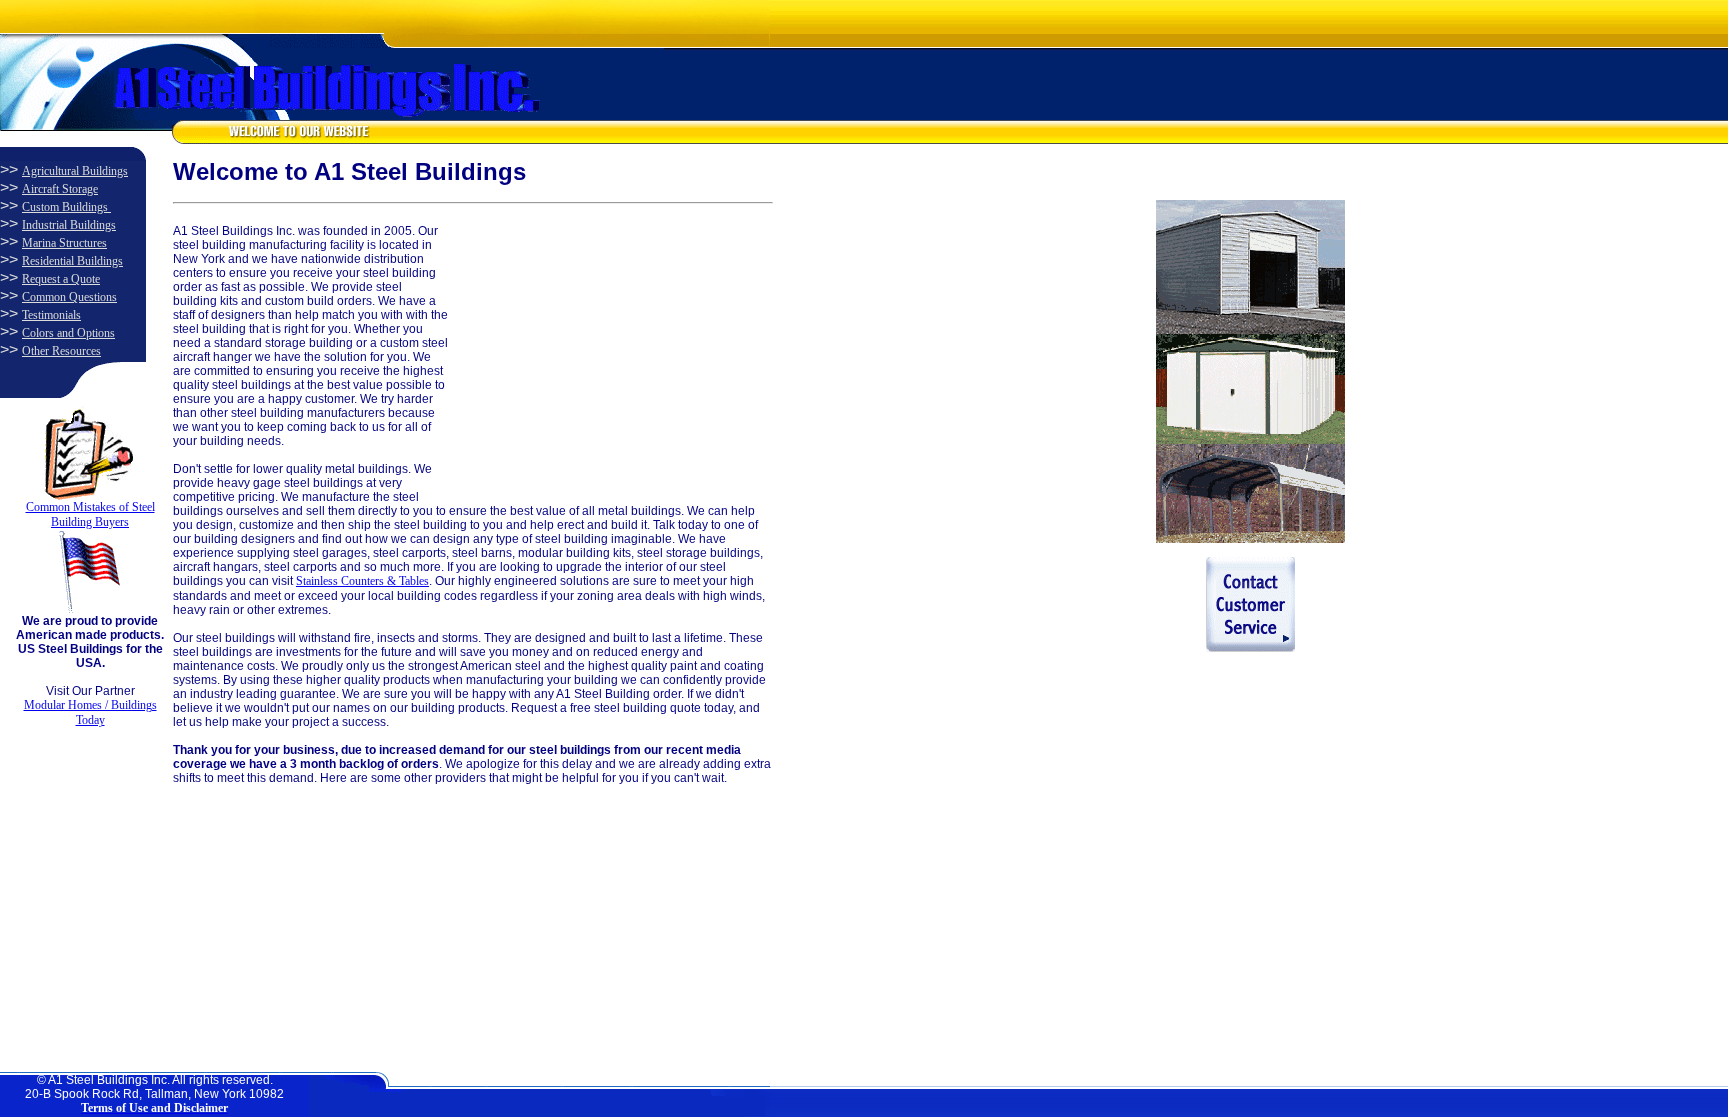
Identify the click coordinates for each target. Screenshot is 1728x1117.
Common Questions (69, 297)
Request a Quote (61, 279)
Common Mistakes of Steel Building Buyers (90, 514)
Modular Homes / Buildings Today (90, 712)
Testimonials (51, 315)
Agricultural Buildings (75, 171)
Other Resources (61, 351)
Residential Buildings (72, 261)
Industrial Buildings (69, 225)
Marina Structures (64, 243)
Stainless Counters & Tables (362, 581)
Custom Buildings (66, 207)
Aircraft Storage (60, 189)
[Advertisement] (598, 349)
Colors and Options (68, 333)
